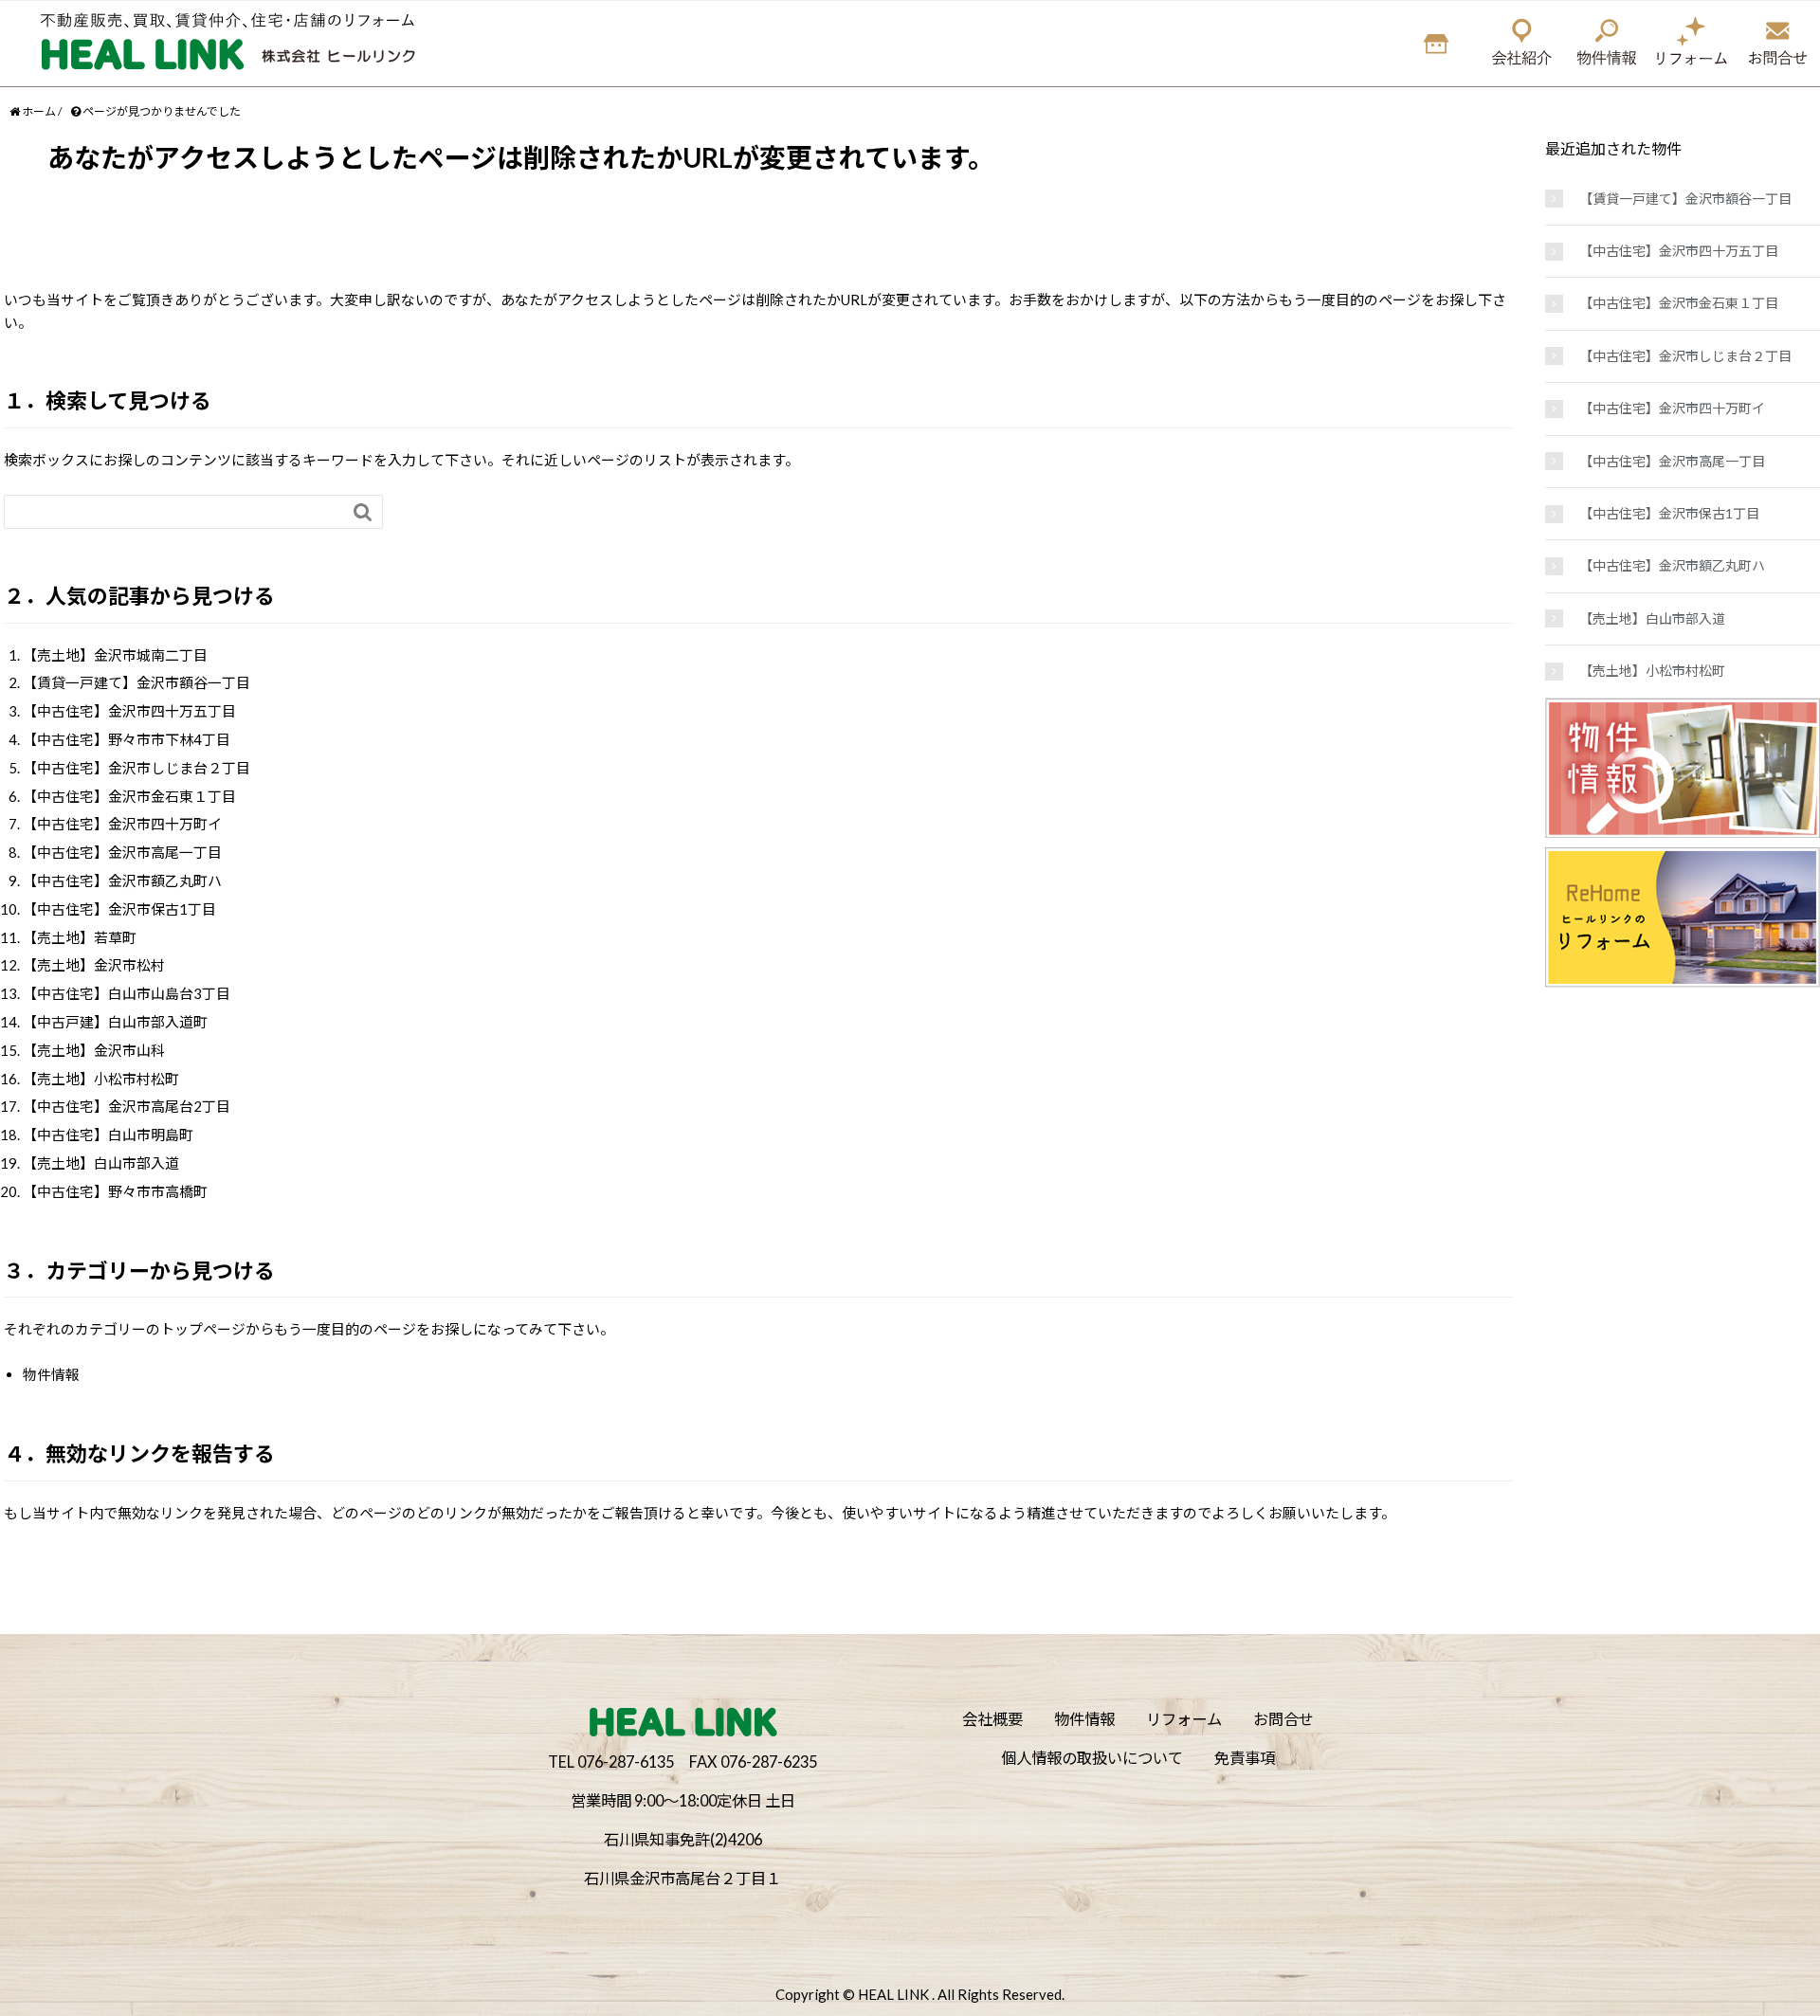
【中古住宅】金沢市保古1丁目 (119, 909)
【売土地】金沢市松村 (94, 965)
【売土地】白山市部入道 (101, 1163)
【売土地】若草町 (80, 937)
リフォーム (1184, 1719)
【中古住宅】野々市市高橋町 (115, 1191)
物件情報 (51, 1374)
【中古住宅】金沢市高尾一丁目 (122, 852)
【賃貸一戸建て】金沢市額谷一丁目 (136, 682)
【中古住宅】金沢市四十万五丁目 (129, 711)
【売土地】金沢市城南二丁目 (115, 655)
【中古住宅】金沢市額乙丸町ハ (122, 881)
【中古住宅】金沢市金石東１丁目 (129, 796)
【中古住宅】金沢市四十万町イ (122, 824)
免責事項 (1245, 1758)
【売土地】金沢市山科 (94, 1050)
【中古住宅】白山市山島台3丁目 (127, 993)
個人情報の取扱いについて (1092, 1758)
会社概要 (992, 1719)
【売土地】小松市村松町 (101, 1079)
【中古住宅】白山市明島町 (108, 1135)
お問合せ (1283, 1719)
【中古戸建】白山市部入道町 (115, 1022)
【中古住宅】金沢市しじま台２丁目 (136, 768)
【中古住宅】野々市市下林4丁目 (127, 739)
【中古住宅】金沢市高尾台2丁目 (127, 1106)
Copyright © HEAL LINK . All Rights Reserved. (920, 1994)
